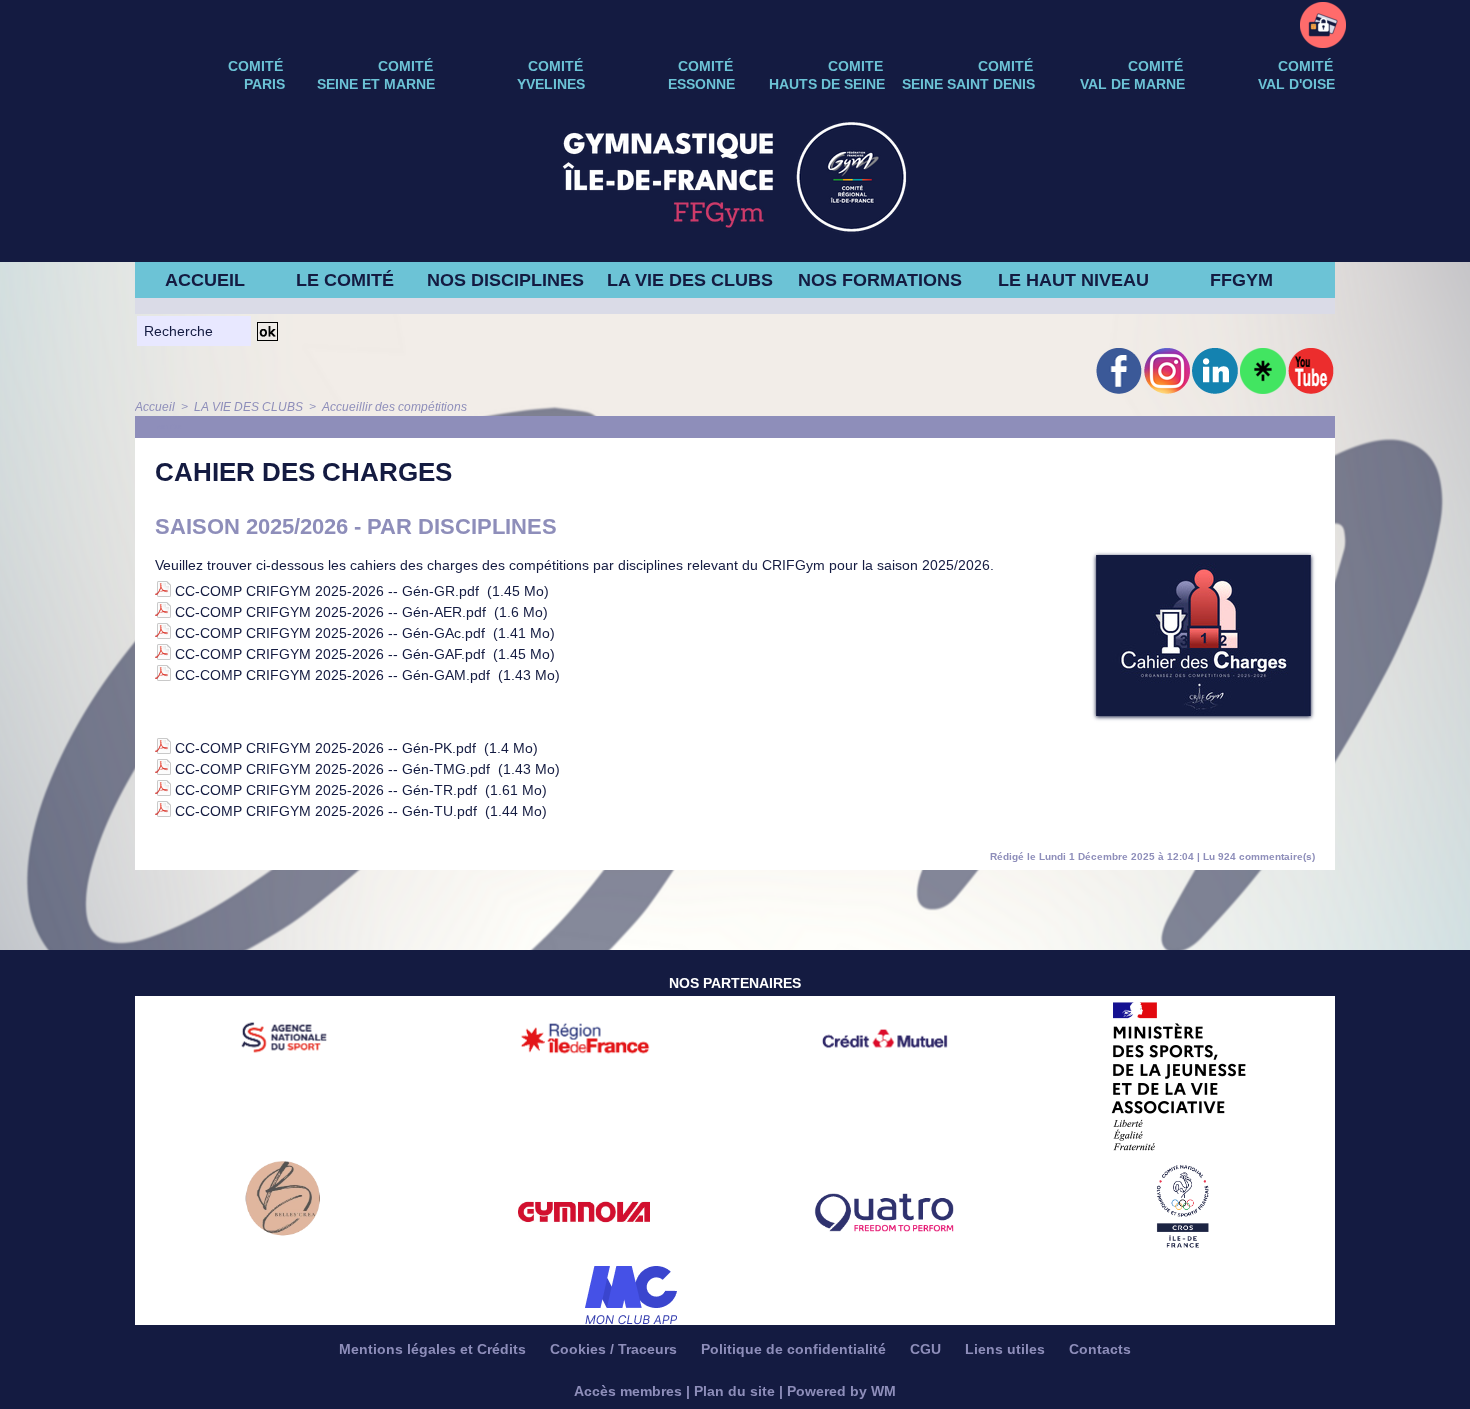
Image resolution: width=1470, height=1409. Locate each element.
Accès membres (628, 1391)
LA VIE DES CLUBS (690, 280)
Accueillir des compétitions (394, 407)
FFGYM (1241, 280)
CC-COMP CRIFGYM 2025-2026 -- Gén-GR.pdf (327, 591)
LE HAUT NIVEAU (1073, 280)
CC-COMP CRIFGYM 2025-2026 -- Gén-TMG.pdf (332, 769)
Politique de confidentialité (795, 1349)
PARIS (264, 84)
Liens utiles (1007, 1349)
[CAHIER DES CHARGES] (1203, 561)
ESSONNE (701, 84)
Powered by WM (841, 1391)
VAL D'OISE (1296, 84)
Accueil (155, 407)
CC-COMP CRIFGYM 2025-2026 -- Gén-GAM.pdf (332, 675)
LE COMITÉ (345, 280)
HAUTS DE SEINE (827, 84)
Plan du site (734, 1391)
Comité (1305, 66)
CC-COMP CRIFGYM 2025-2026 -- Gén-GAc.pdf (330, 633)
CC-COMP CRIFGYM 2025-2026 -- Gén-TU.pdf (326, 811)
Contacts (1100, 1349)
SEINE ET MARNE (376, 84)
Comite (855, 66)
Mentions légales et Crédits (434, 1349)
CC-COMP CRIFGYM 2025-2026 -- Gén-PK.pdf (325, 748)
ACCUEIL (205, 280)
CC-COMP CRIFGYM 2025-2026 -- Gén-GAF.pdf (330, 654)
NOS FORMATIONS (880, 280)
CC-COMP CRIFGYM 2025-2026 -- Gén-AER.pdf (330, 612)
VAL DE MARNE (1132, 84)
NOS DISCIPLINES (505, 280)
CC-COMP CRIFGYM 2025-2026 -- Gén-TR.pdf (326, 790)
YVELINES (551, 84)
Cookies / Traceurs (615, 1349)
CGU (927, 1349)
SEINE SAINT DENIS (968, 84)
